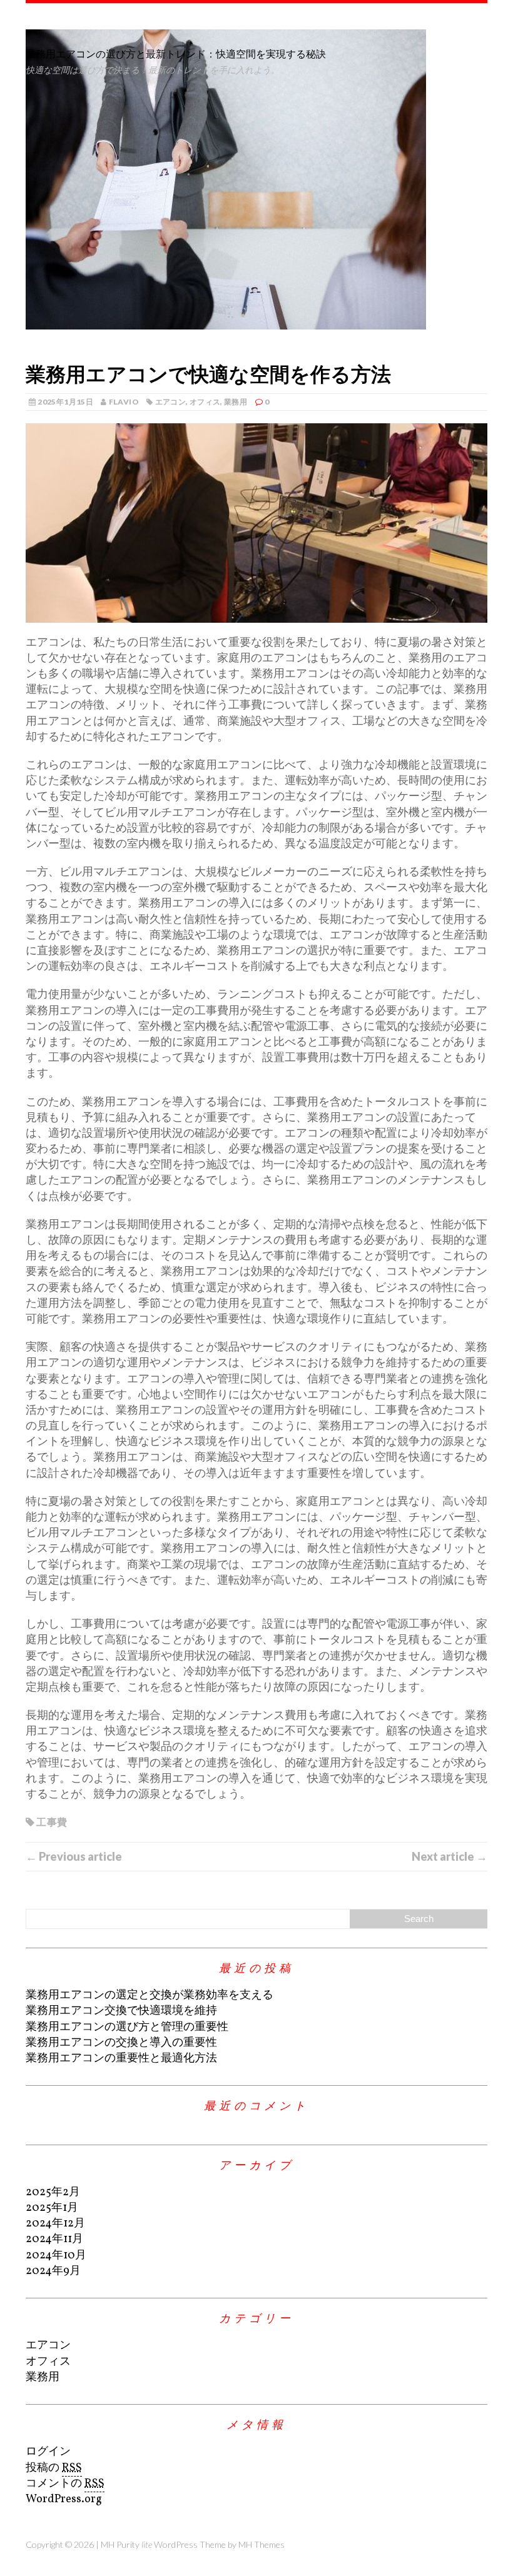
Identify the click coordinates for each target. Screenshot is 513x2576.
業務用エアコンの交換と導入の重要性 (121, 2043)
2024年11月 (54, 2239)
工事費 (52, 1822)
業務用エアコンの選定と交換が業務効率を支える (150, 1995)
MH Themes (262, 2544)
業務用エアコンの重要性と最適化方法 (121, 2059)
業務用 (236, 402)
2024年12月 (55, 2224)
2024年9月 (53, 2271)
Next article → (450, 1856)
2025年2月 (53, 2192)
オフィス (205, 402)
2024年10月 (56, 2256)
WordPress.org (64, 2499)
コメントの (65, 2484)
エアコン (170, 402)
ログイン (48, 2452)
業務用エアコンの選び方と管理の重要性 (127, 2027)
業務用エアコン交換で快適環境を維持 (121, 2011)
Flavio (124, 402)
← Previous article (74, 1856)
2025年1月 (52, 2208)
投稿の (54, 2468)
